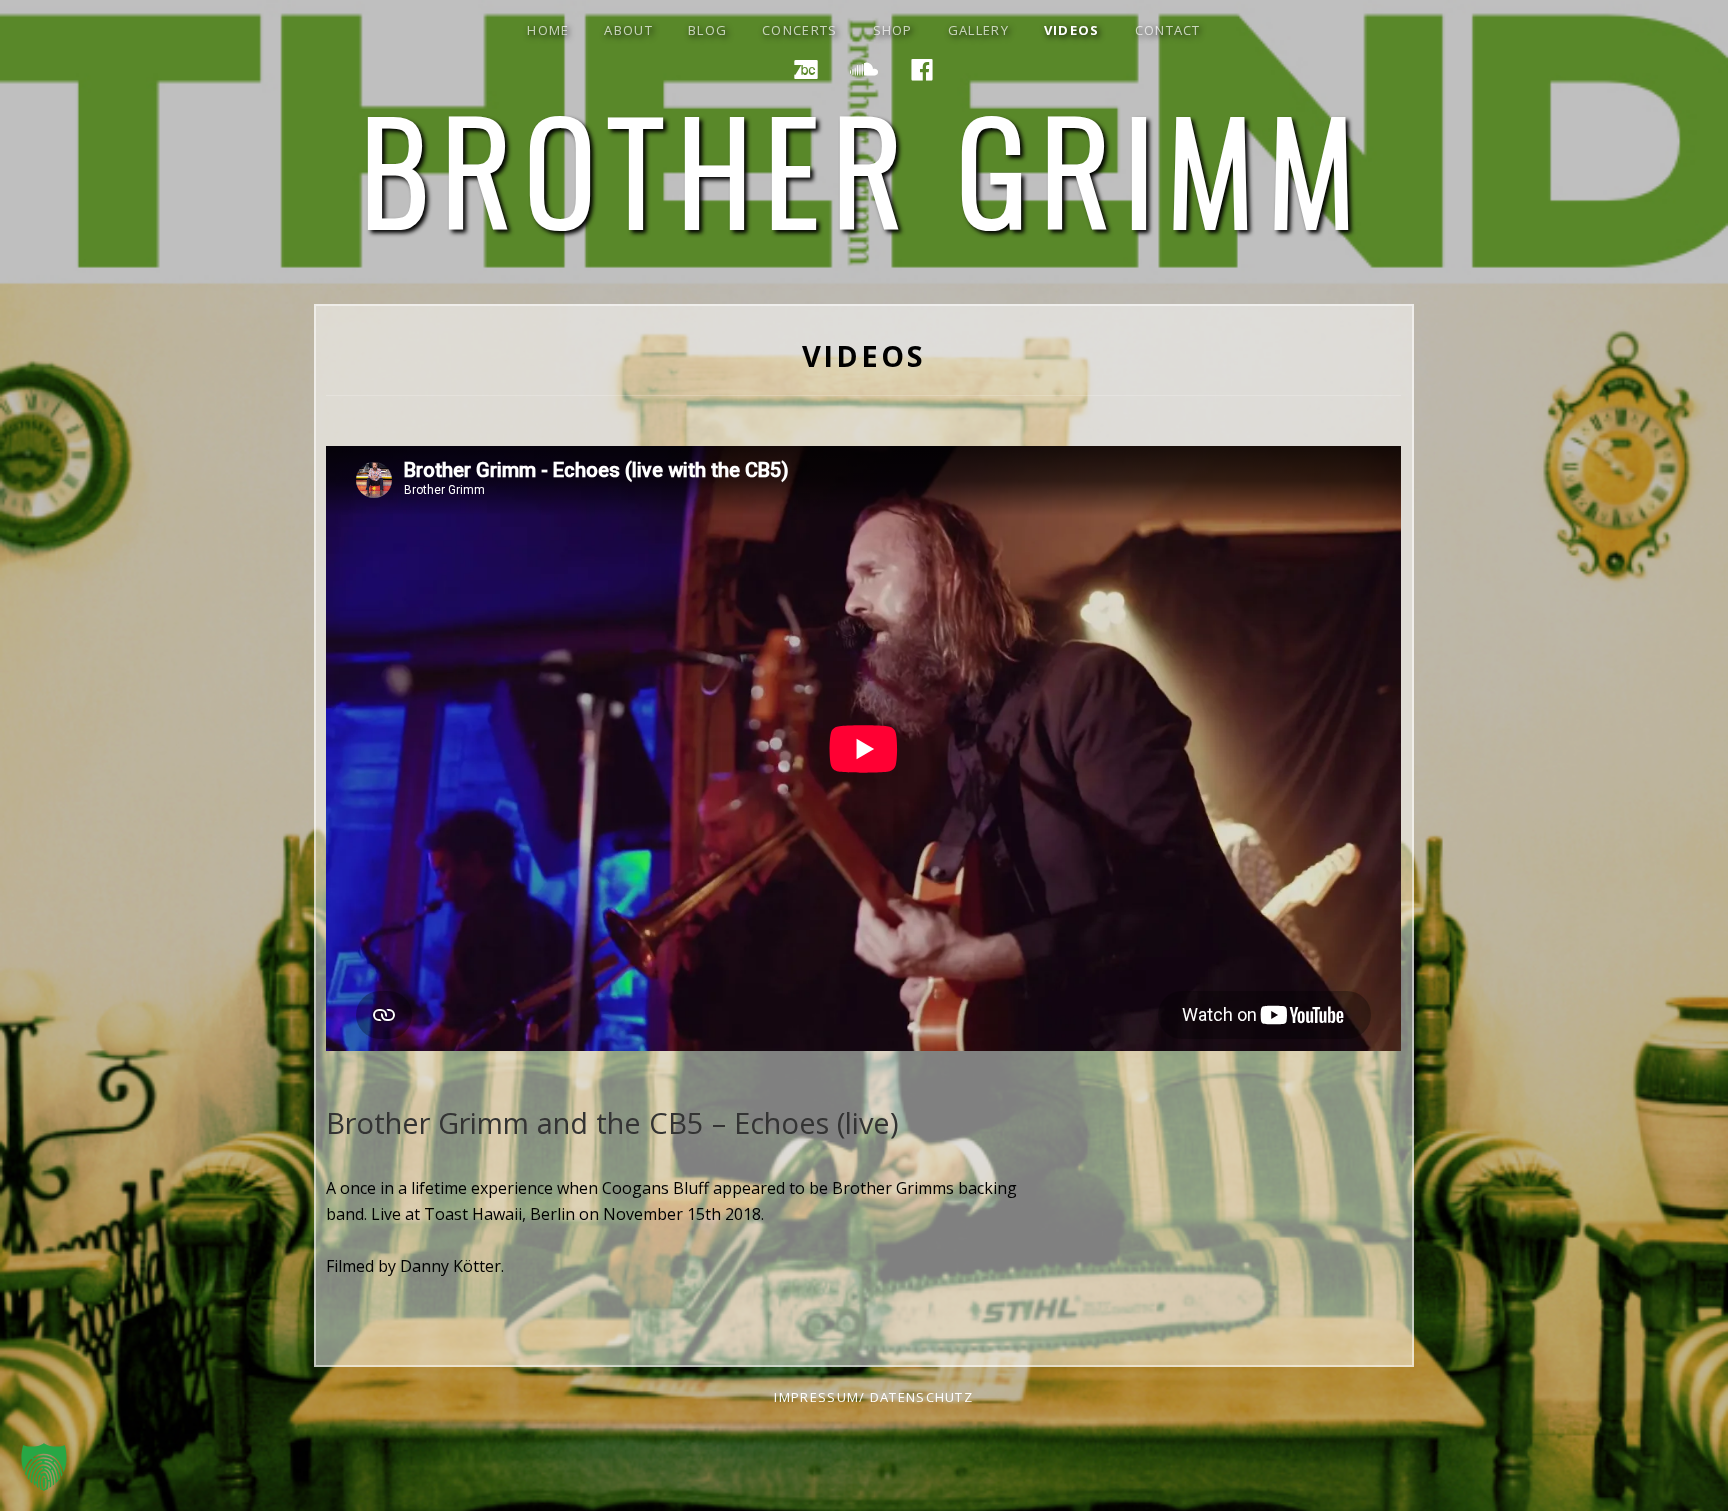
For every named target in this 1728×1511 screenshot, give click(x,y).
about (628, 30)
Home (548, 30)
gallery (978, 30)
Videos (1072, 30)
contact (1168, 30)
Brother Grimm (864, 167)
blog (707, 30)
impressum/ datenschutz (873, 1397)
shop (893, 30)
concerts (799, 30)
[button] (44, 1467)
